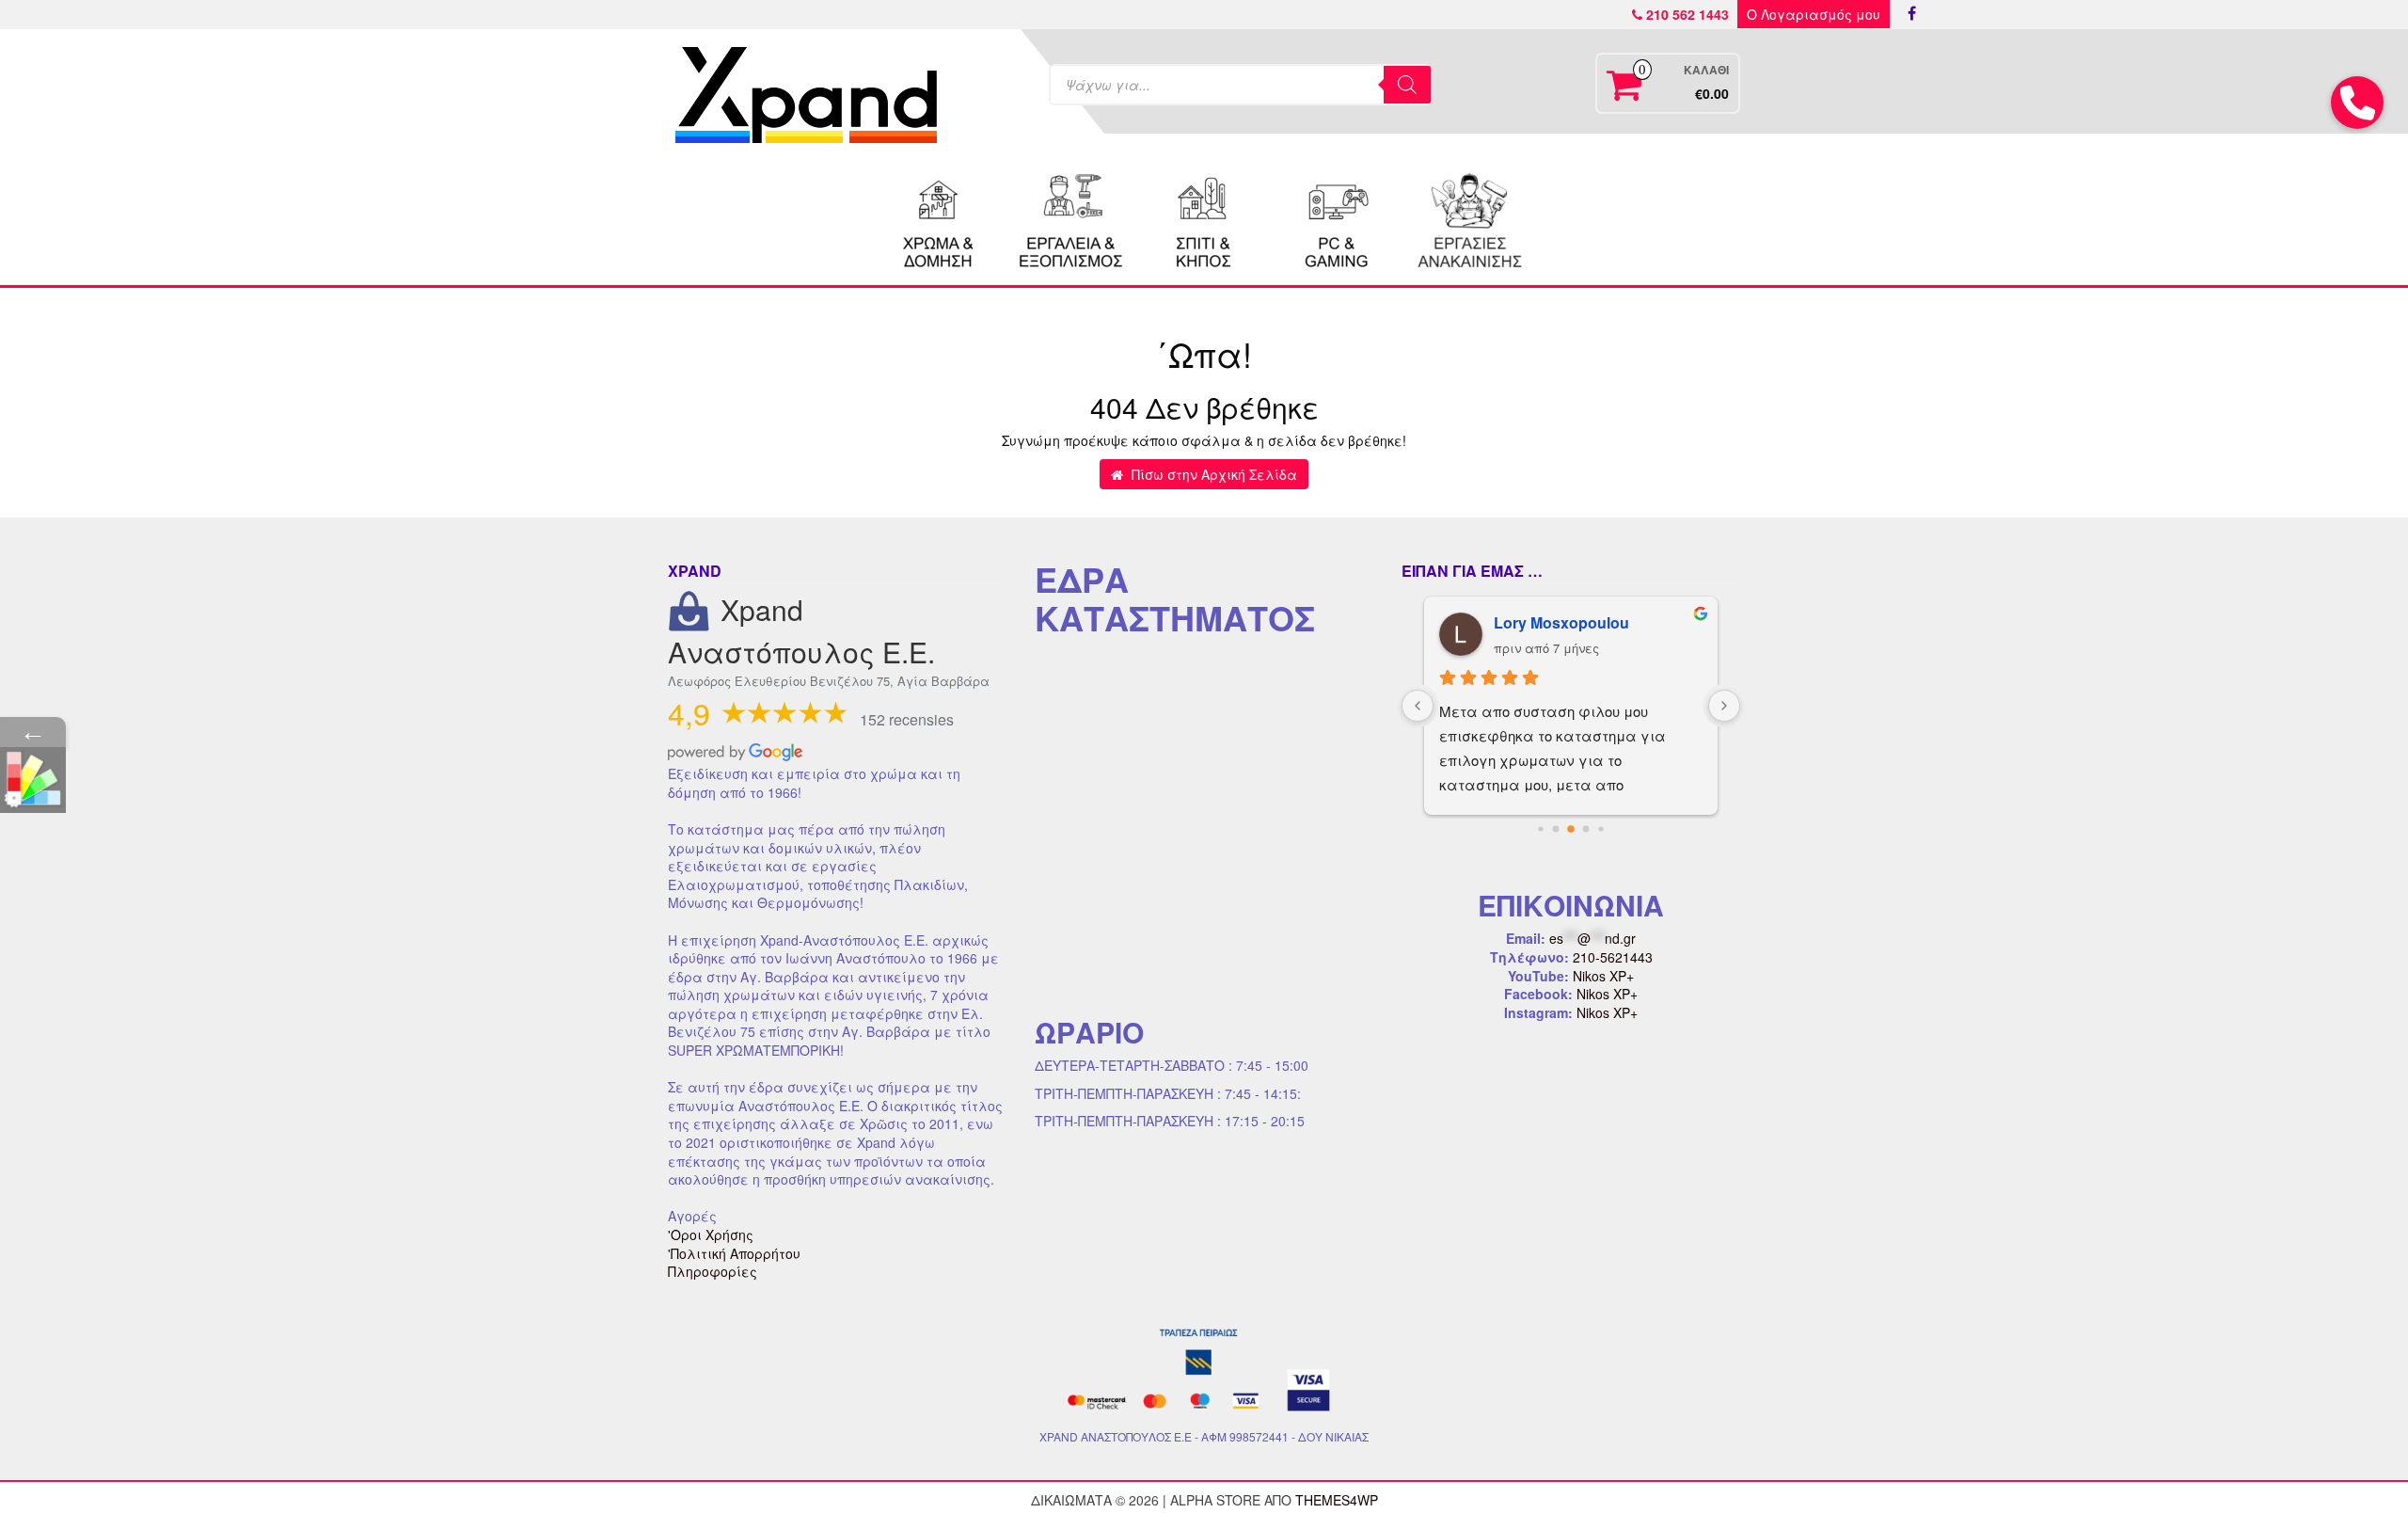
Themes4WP (1337, 1500)
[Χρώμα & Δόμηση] (939, 218)
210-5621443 (1613, 957)
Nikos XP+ (1603, 976)
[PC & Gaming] (1337, 218)
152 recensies (907, 719)
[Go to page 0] (1540, 829)
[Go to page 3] (1586, 829)
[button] (2357, 103)
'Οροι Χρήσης (711, 1234)
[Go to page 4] (1600, 829)
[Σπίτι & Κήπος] (1204, 218)
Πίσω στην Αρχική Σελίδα (1212, 474)
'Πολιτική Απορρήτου (734, 1253)
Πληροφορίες (713, 1271)
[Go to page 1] (1556, 829)
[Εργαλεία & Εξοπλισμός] (1071, 218)
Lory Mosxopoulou (1561, 622)
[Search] (1407, 85)
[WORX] (1469, 218)
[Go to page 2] (1571, 829)
